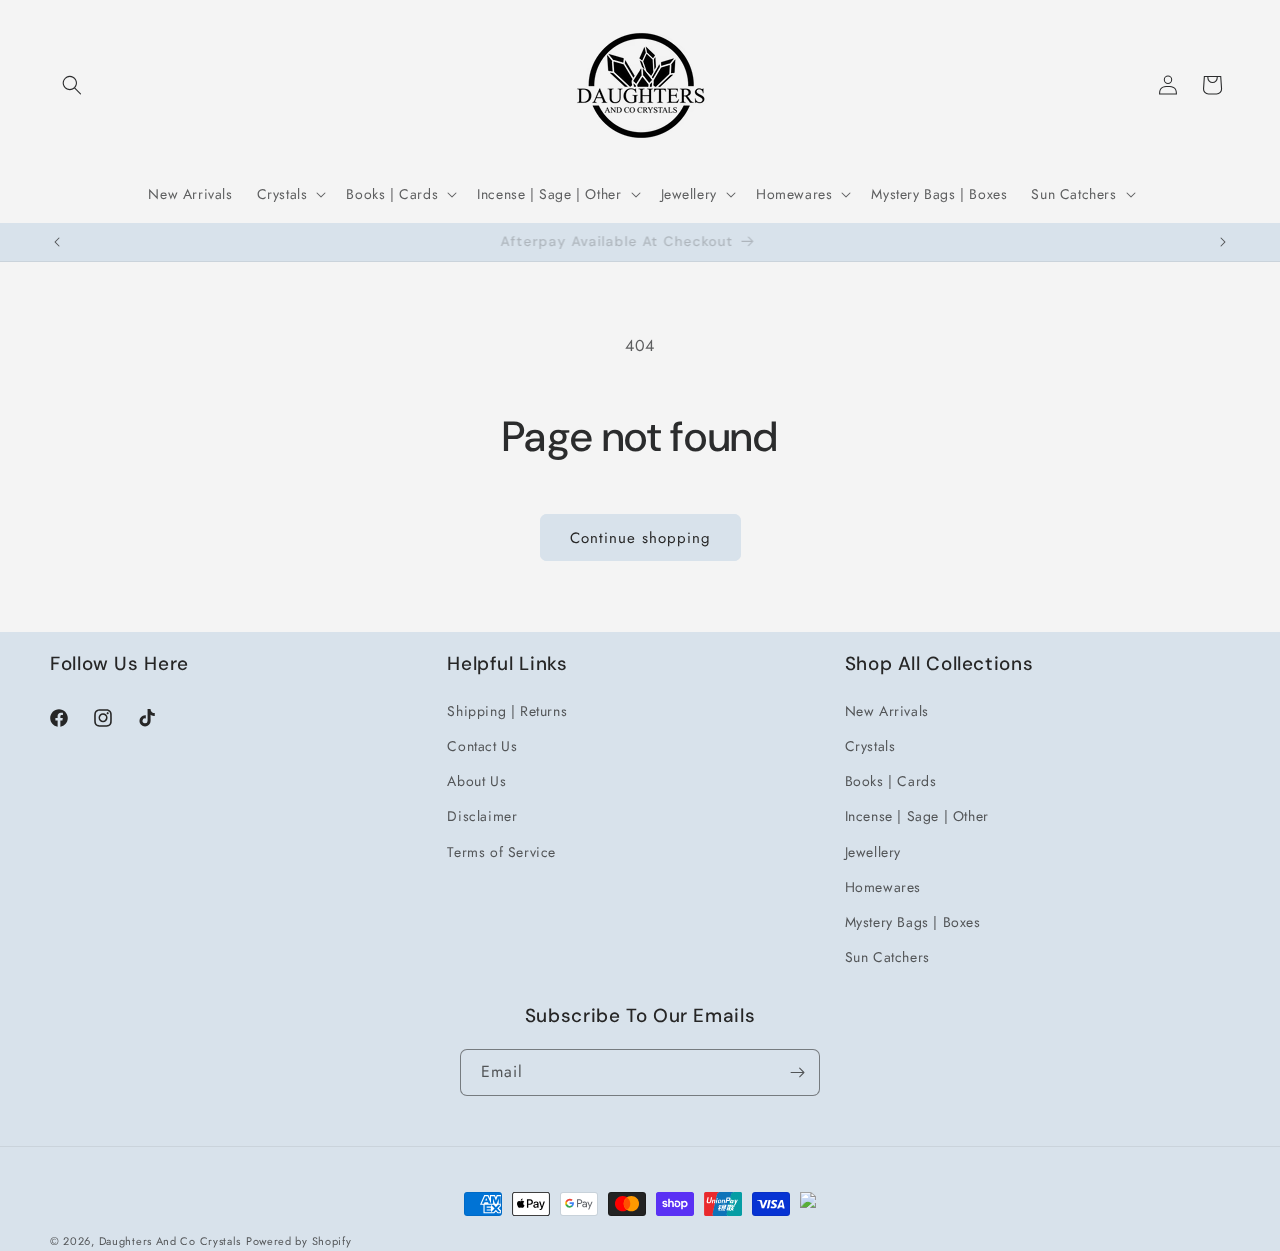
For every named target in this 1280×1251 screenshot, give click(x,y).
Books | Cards (891, 780)
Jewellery (873, 851)
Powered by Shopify (299, 1241)
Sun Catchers (887, 956)
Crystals (870, 745)
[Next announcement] (1223, 242)
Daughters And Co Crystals (170, 1241)
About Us (476, 780)
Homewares (883, 886)
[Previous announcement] (57, 242)
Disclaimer (482, 815)
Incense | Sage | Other (917, 815)
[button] (72, 85)
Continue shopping (640, 538)
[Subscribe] (797, 1072)
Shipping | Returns (507, 710)
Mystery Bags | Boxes (913, 921)
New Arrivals (887, 710)
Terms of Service (501, 851)
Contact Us (482, 745)
